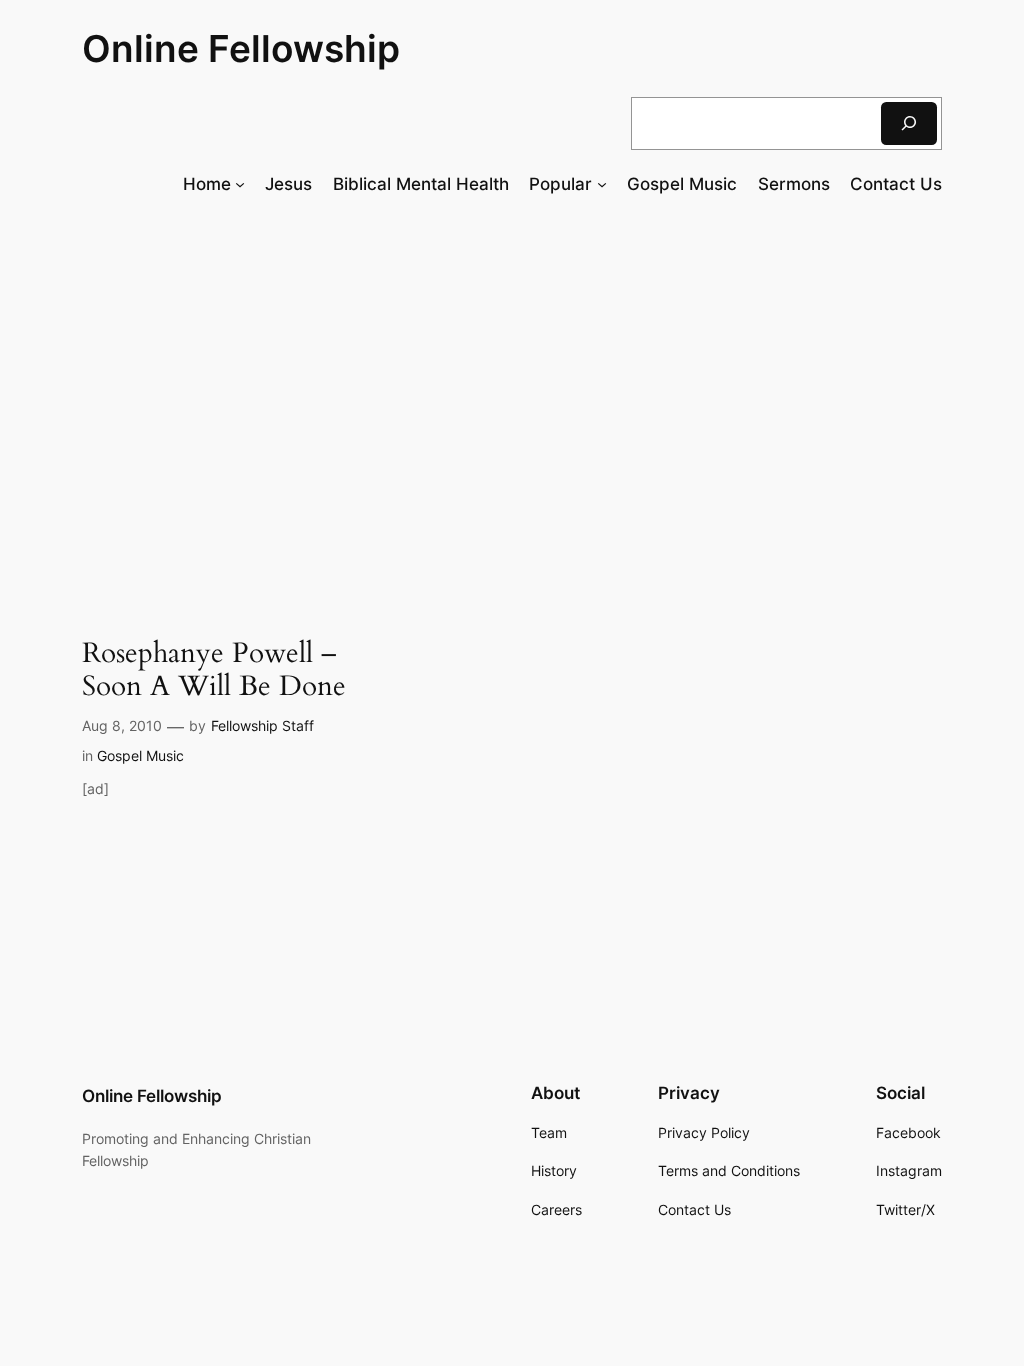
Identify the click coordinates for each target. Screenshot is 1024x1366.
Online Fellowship (241, 48)
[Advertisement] (512, 376)
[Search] (909, 123)
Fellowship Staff (262, 725)
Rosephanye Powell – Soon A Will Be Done (214, 670)
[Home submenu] (240, 184)
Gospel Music (140, 755)
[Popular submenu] (602, 184)
